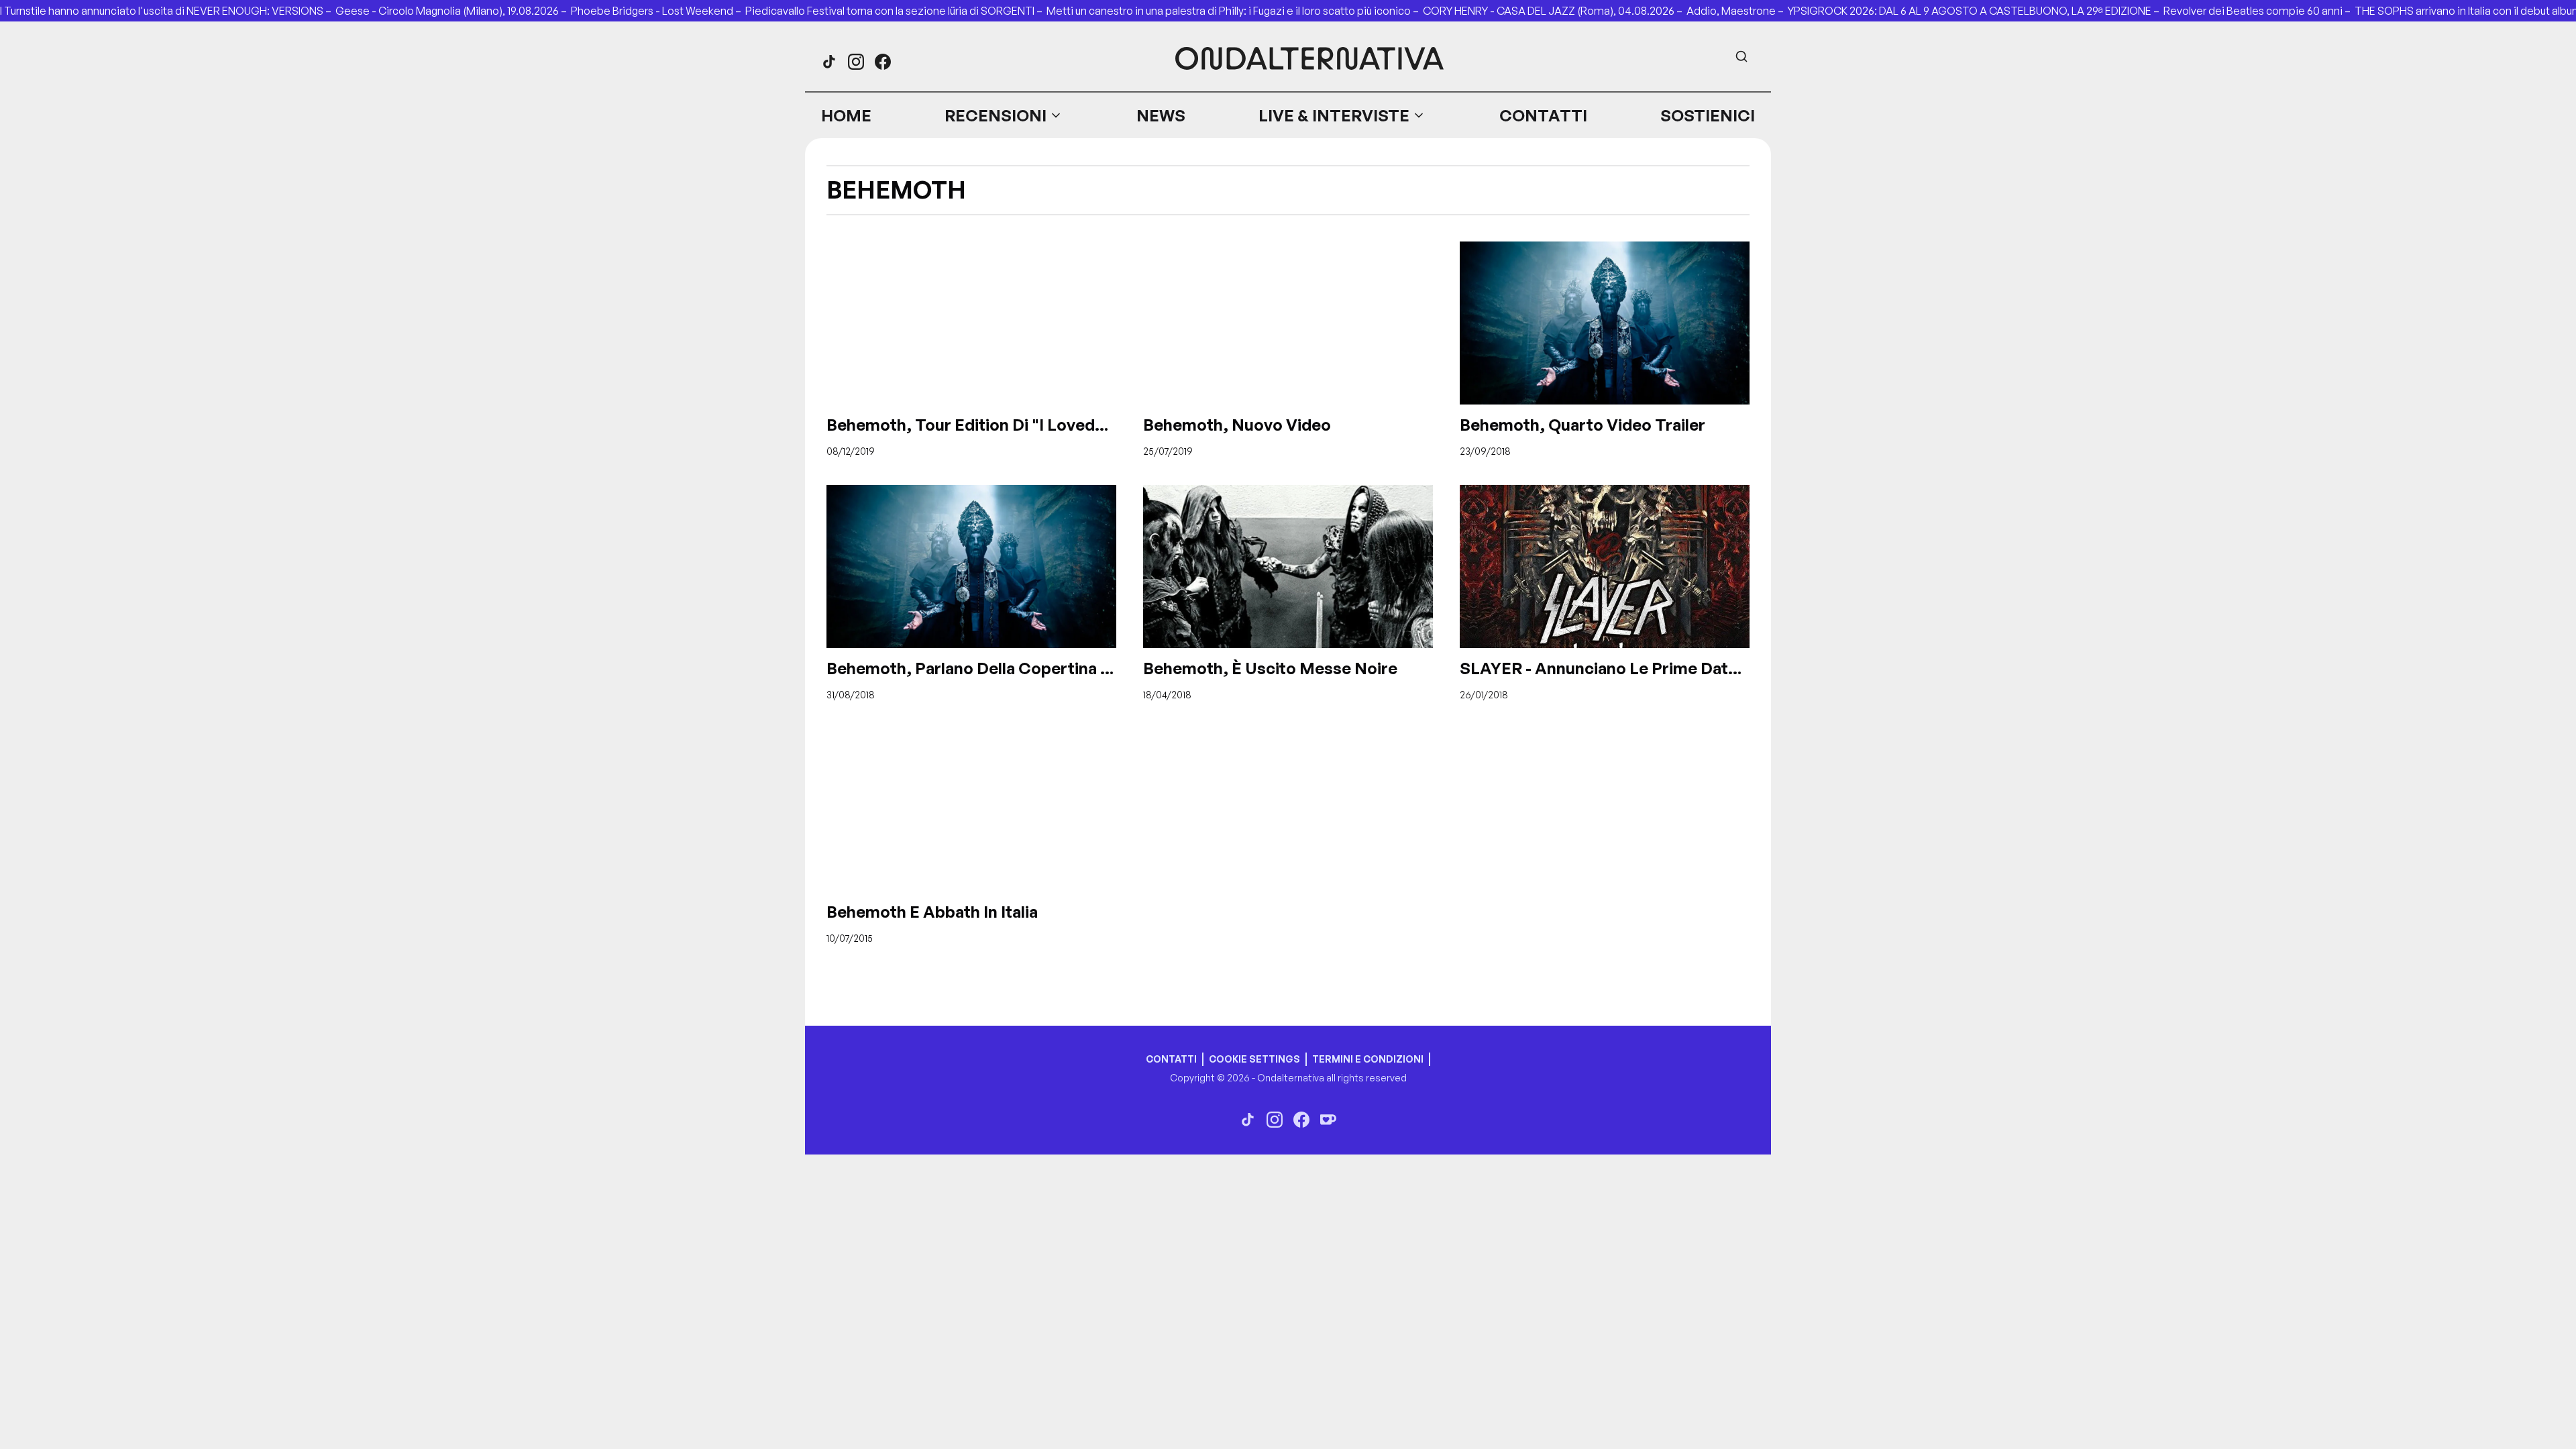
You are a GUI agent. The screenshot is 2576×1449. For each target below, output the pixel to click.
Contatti (1543, 115)
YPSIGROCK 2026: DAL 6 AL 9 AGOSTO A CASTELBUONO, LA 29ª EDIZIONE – (1976, 11)
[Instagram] (856, 62)
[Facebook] (883, 62)
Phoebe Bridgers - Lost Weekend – (658, 11)
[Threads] (829, 62)
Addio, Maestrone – (1737, 11)
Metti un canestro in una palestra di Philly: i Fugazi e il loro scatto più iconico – (1235, 11)
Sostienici (1708, 115)
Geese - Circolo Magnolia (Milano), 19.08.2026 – (453, 11)
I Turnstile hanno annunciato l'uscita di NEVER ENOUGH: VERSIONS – (168, 11)
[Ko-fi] (1328, 1120)
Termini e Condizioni (1368, 1059)
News (1161, 115)
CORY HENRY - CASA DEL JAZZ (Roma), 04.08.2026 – (1555, 11)
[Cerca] (1741, 56)
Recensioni (996, 115)
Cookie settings (1254, 1059)
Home (846, 115)
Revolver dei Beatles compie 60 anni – (2259, 11)
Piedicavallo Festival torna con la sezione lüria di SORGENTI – (896, 11)
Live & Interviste (1334, 115)
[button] (1004, 115)
